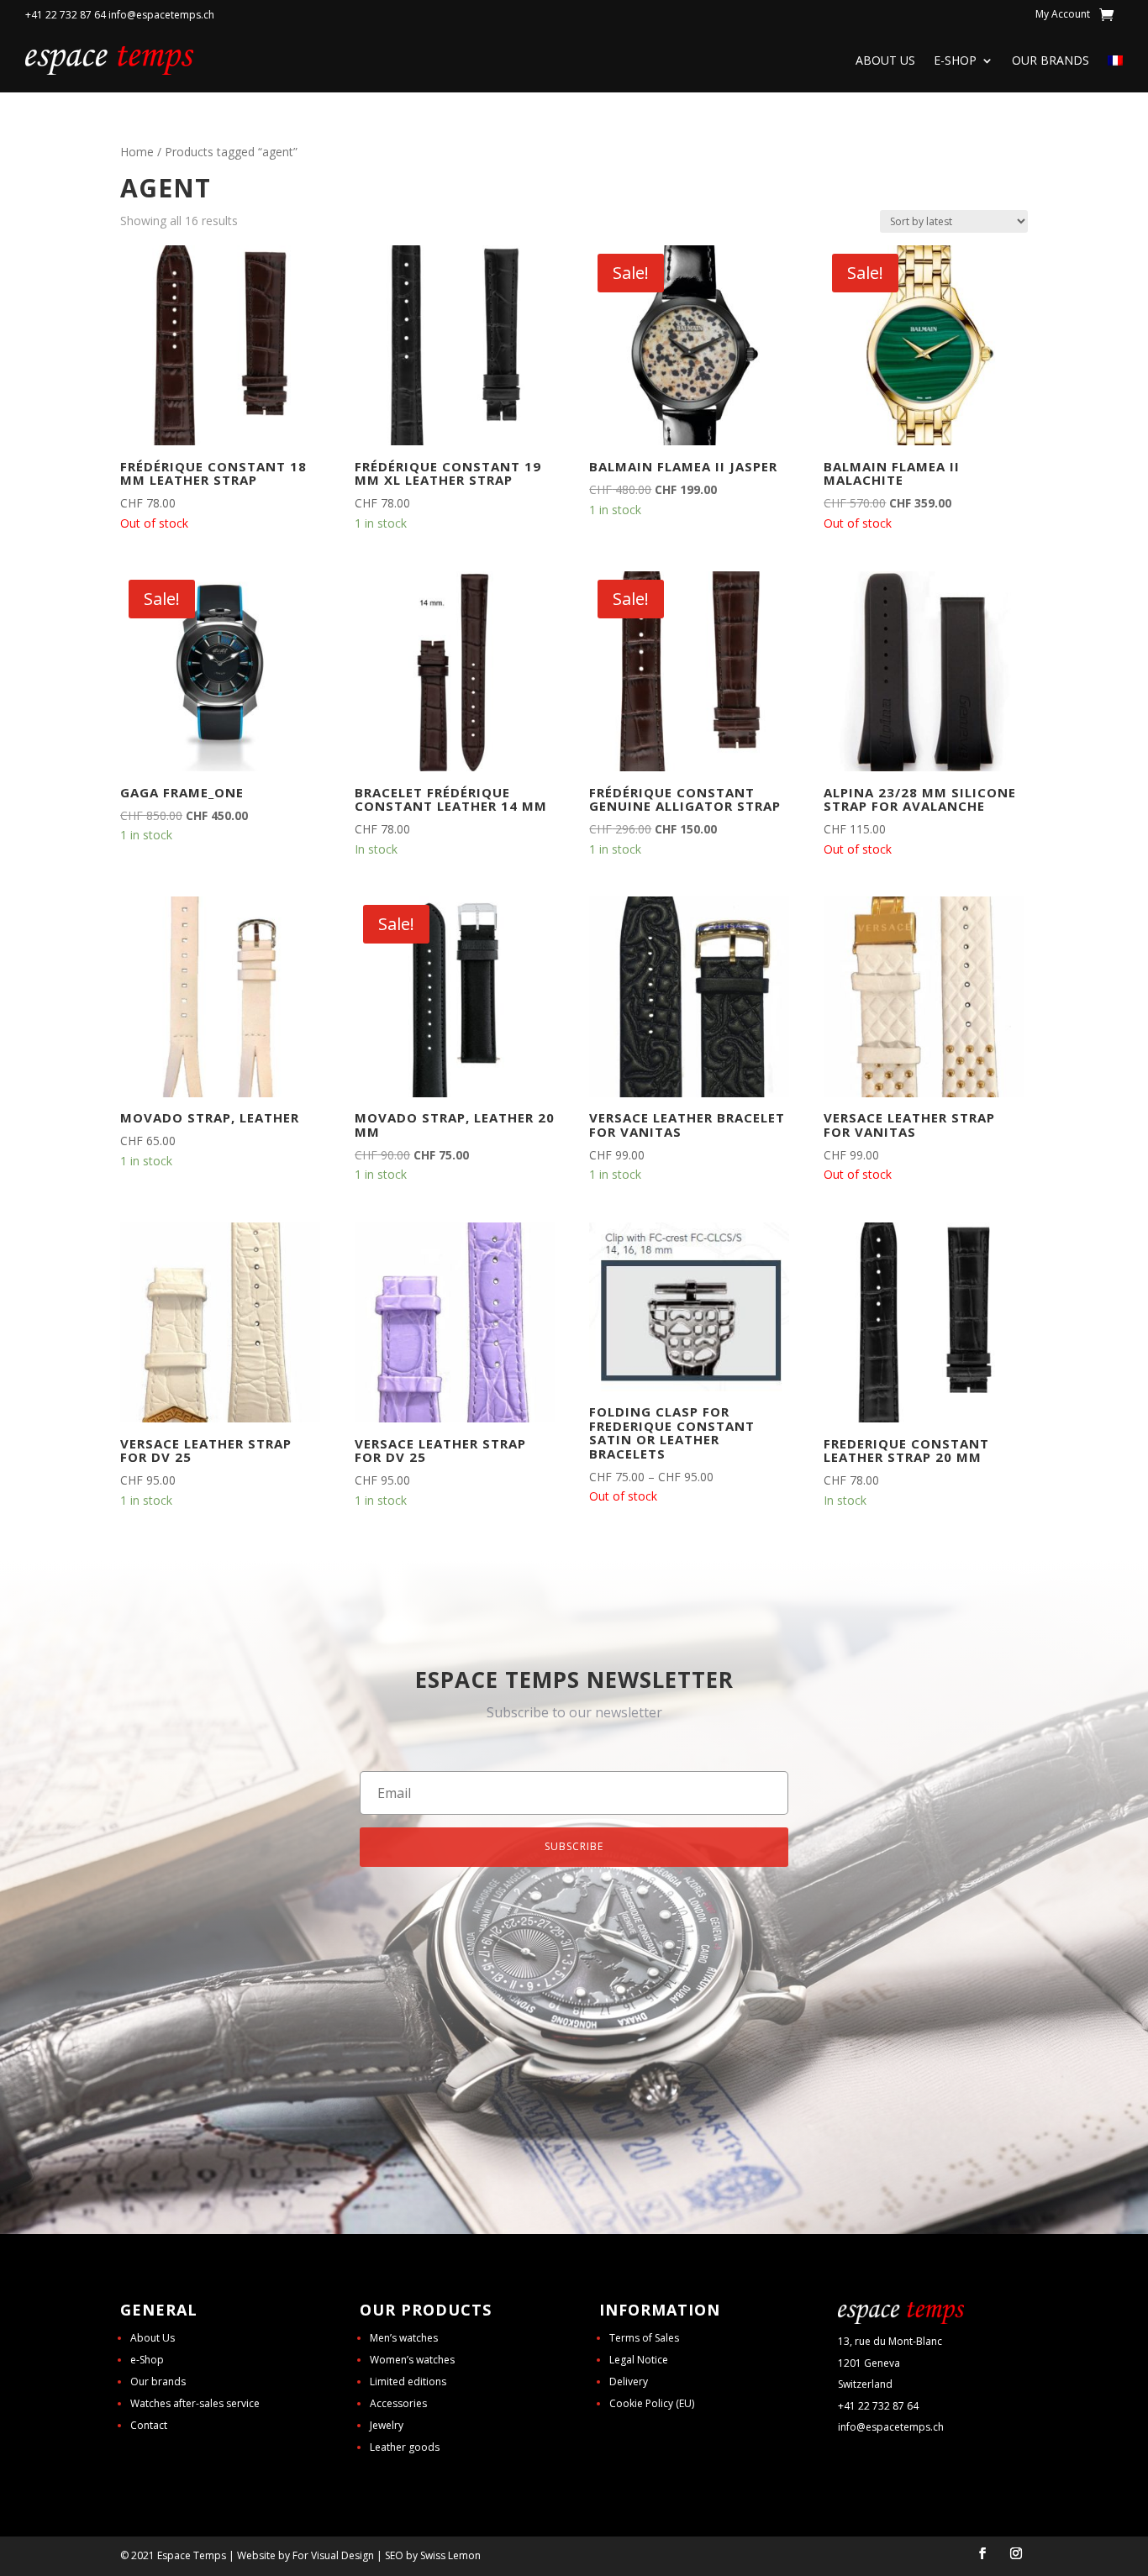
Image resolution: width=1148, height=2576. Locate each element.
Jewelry (387, 2425)
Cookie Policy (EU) (652, 2403)
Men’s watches (404, 2338)
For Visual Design (333, 2555)
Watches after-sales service (195, 2403)
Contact (149, 2425)
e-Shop (955, 60)
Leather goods (405, 2447)
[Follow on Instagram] (1016, 2553)
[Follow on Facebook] (982, 2553)
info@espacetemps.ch (891, 2427)
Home (137, 152)
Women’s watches (412, 2360)
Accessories (398, 2403)
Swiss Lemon (450, 2555)
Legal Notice (639, 2360)
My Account (1063, 15)
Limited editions (408, 2381)
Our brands (1051, 60)
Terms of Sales (644, 2338)
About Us (885, 60)
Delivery (629, 2381)
